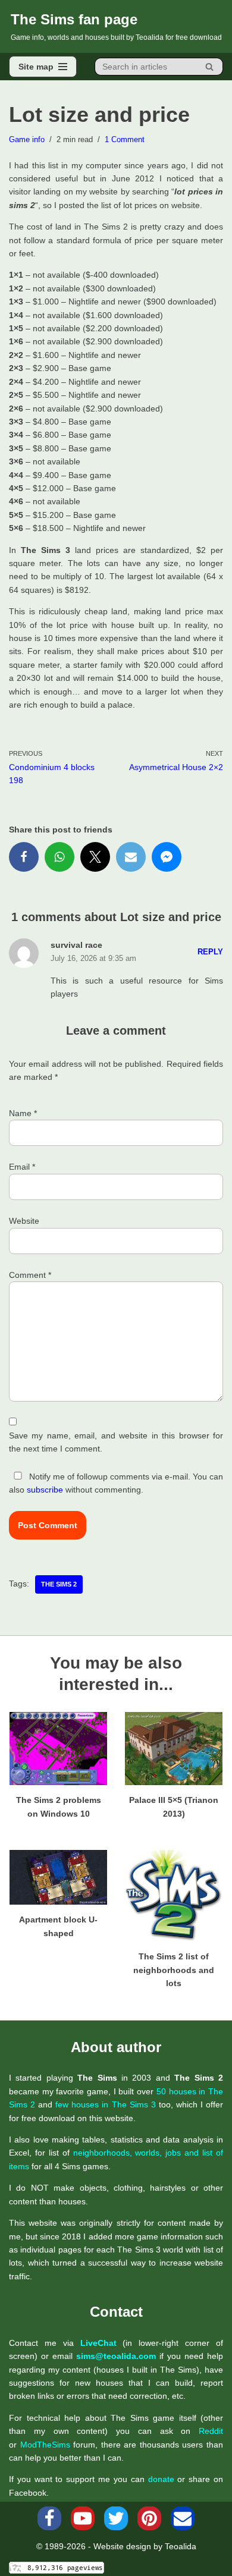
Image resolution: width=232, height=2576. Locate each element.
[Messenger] (167, 857)
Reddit (211, 2431)
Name (23, 1113)
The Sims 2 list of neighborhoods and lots (174, 1970)
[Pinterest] (149, 2518)
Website (24, 1221)
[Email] (131, 857)
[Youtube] (83, 2518)
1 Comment (125, 140)
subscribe (45, 1490)
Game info (27, 140)
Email (22, 1167)
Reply (210, 952)
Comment (30, 1275)
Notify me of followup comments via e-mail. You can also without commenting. (116, 1483)
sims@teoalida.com (116, 2356)
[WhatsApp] (59, 857)
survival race (76, 945)
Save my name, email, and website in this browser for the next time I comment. (116, 1442)
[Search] (210, 67)
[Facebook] (24, 857)
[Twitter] (95, 857)
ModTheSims (45, 2445)
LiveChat (98, 2343)
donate (161, 2479)
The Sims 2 (59, 1584)
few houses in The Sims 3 (105, 2104)
